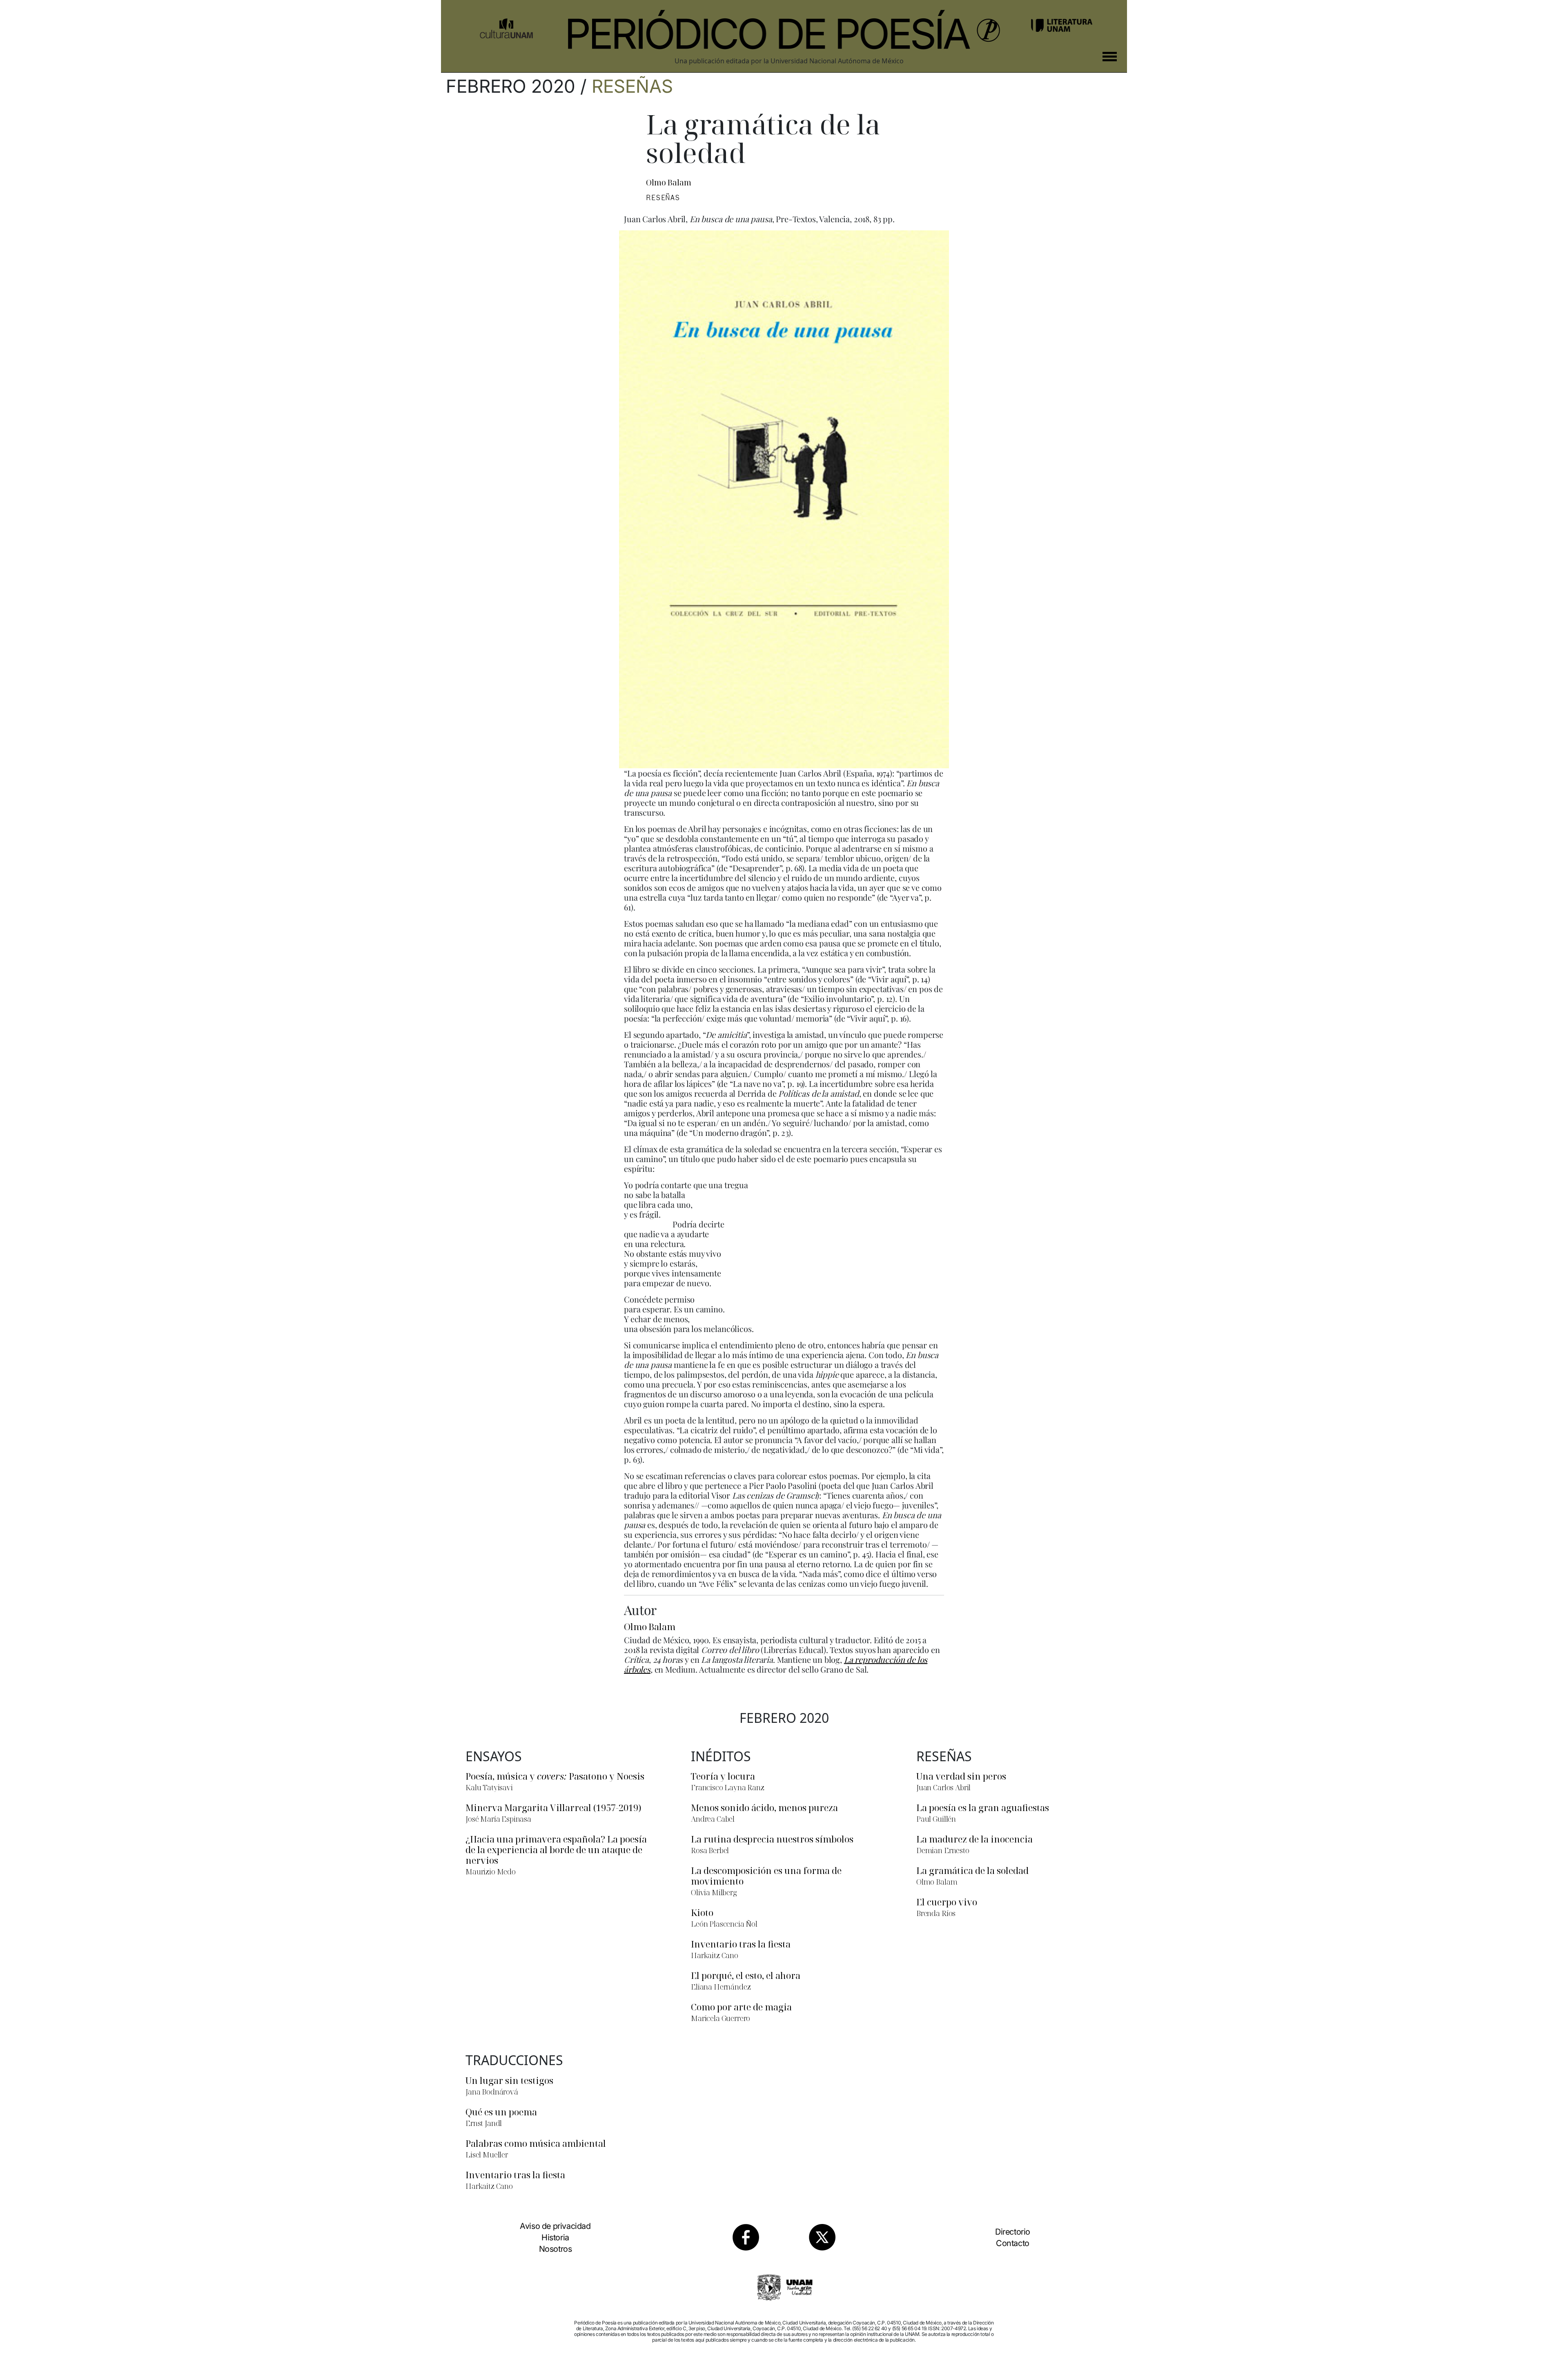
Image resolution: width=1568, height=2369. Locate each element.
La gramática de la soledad (972, 1870)
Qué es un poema (501, 2112)
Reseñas (632, 86)
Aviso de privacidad (555, 2226)
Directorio (1013, 2232)
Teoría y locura (723, 1776)
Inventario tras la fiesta (741, 1944)
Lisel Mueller (487, 2155)
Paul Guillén (936, 1819)
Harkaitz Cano (715, 1955)
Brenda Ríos (936, 1913)
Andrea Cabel (713, 1819)
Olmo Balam (668, 183)
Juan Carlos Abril (943, 1787)
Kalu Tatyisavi (489, 1787)
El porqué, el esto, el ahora (746, 1975)
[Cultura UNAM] (506, 25)
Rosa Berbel (710, 1850)
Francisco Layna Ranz (728, 1787)
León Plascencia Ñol (724, 1924)
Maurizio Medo (491, 1872)
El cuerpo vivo (947, 1902)
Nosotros (556, 2249)
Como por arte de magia (741, 2007)
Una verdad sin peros (961, 1776)
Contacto (1013, 2243)
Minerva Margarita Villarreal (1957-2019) (553, 1807)
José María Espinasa (498, 1819)
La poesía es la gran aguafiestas (983, 1807)
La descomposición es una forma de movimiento (766, 1876)
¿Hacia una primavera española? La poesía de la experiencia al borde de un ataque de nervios (556, 1849)
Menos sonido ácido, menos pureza (764, 1807)
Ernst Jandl (484, 2123)
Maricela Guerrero (721, 2018)
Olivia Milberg (714, 1892)
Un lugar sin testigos (509, 2080)
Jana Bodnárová (492, 2092)
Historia (555, 2237)
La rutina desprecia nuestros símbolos (772, 1839)
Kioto (702, 1912)
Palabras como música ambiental (536, 2143)
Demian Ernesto (943, 1850)
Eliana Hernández (721, 1987)
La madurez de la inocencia (974, 1839)
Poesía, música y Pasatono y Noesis (555, 1776)
